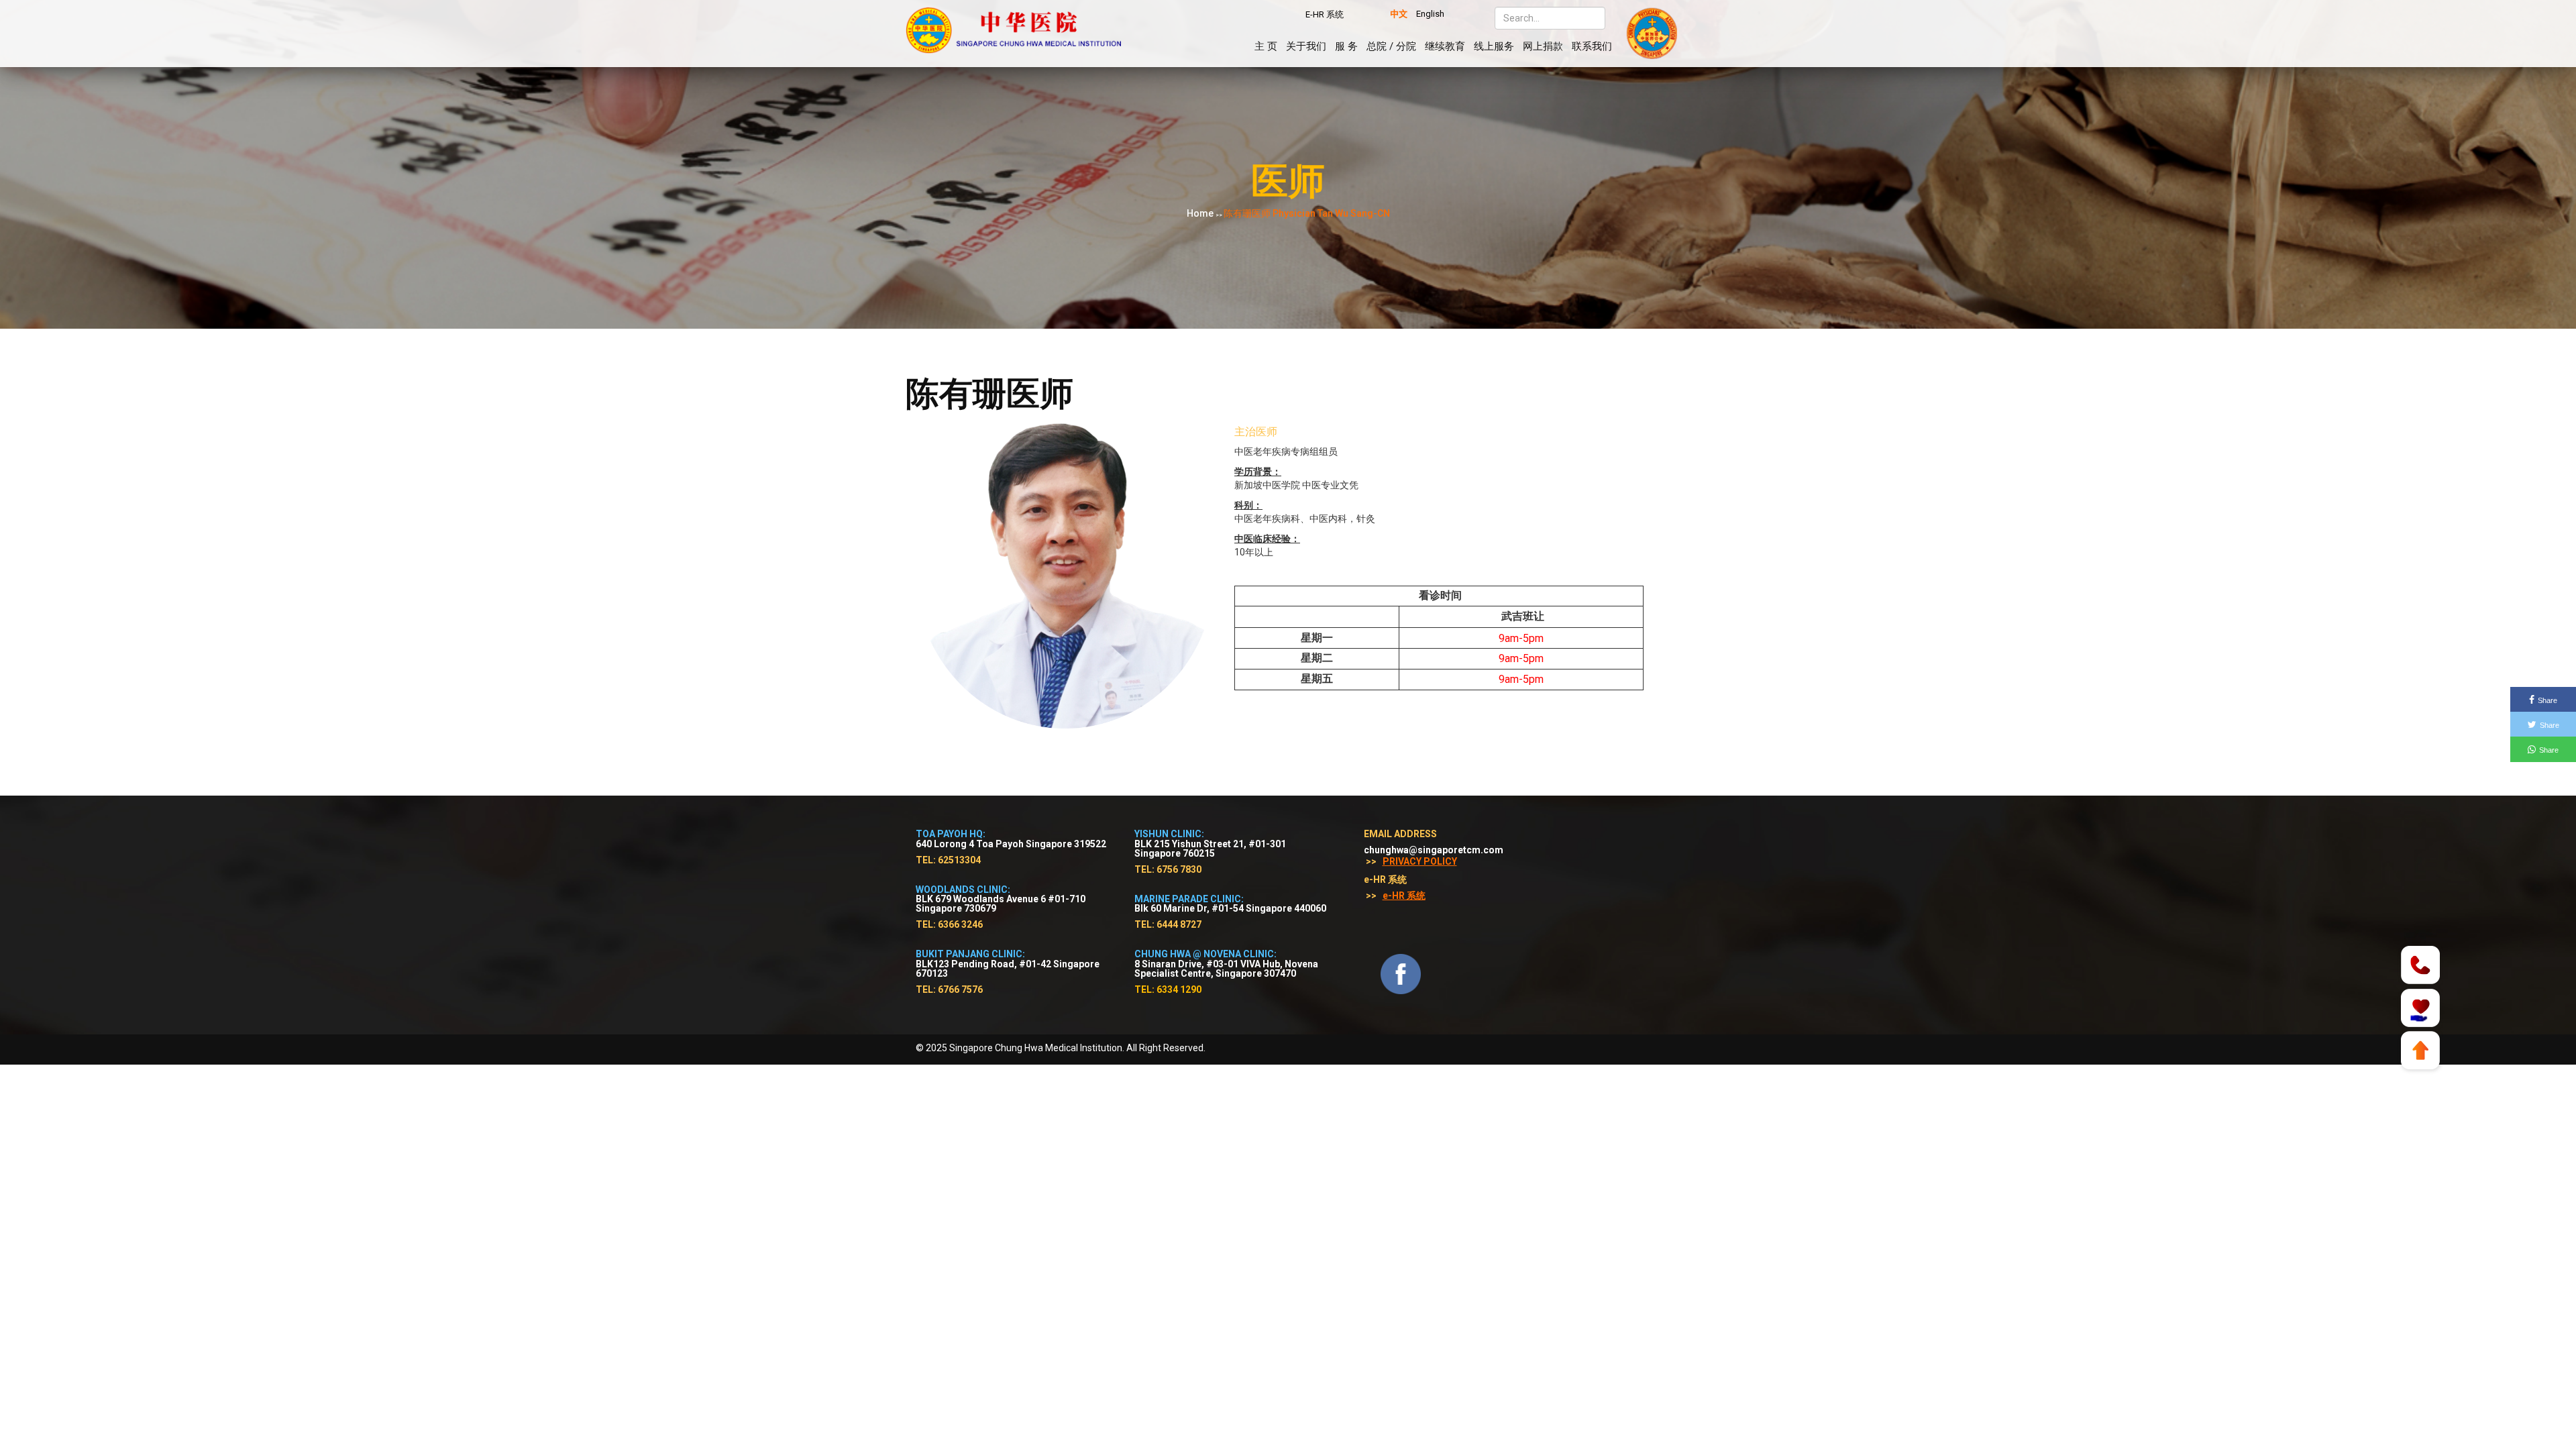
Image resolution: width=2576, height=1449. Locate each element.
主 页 (1266, 46)
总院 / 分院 (1391, 46)
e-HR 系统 (1404, 896)
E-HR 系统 (1325, 14)
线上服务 (1494, 46)
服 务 (1346, 46)
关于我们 (1306, 46)
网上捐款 (1543, 46)
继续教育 (1445, 46)
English (1430, 14)
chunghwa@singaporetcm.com (1434, 850)
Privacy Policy (1420, 861)
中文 (1399, 14)
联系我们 (1592, 46)
